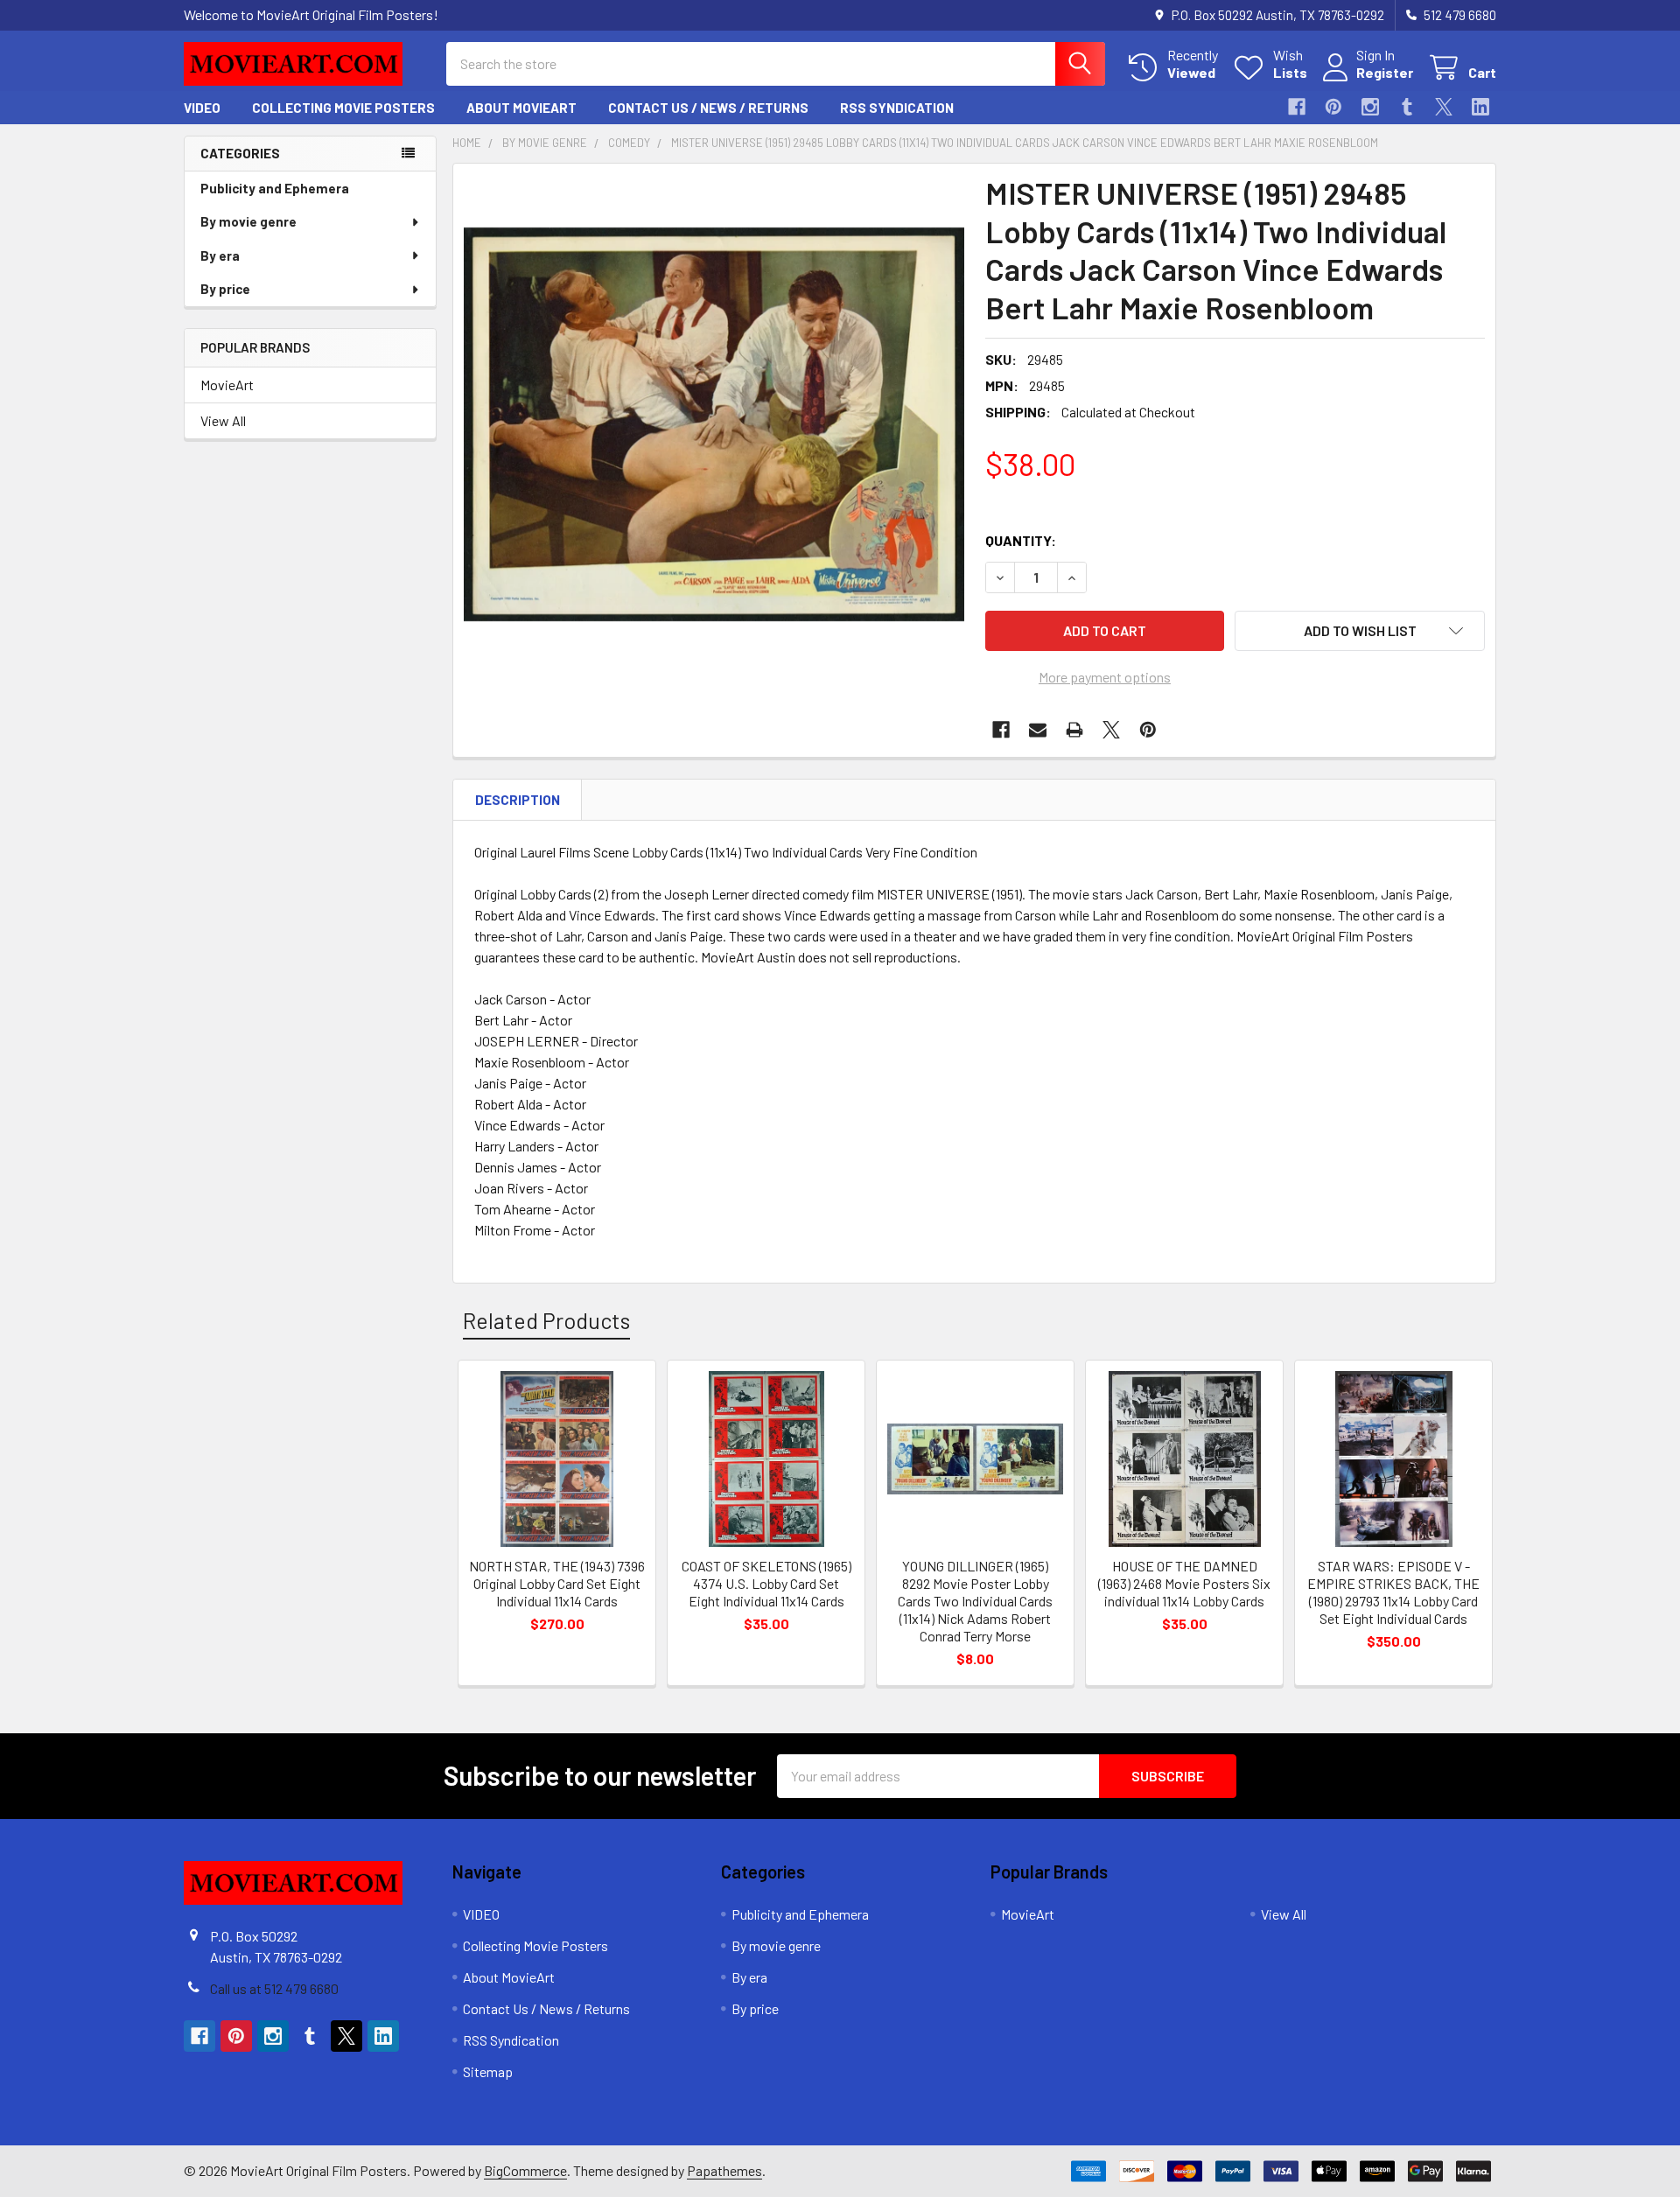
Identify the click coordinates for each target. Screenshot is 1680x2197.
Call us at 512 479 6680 (274, 1988)
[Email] (1038, 730)
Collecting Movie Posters (343, 108)
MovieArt (227, 385)
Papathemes (724, 2170)
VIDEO (202, 108)
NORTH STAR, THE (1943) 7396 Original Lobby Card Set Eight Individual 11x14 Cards (557, 1583)
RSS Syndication (897, 108)
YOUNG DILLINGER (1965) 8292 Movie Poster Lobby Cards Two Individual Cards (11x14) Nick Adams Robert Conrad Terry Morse (975, 1601)
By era (220, 255)
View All (223, 420)
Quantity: (1021, 540)
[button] (1360, 631)
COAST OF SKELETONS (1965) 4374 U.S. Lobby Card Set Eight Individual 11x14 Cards (766, 1583)
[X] (1444, 107)
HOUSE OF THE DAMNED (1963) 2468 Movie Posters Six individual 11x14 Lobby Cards (1184, 1583)
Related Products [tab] (546, 1320)
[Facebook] (1297, 107)
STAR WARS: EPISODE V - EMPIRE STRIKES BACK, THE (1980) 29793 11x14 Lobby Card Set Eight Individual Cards (1393, 1592)
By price (225, 289)
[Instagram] (1370, 107)
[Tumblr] (1407, 107)
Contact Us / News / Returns (708, 108)
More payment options (1105, 677)
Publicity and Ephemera (275, 188)
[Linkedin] (1480, 107)
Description (518, 800)
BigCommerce (525, 2170)
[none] (714, 424)
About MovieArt (521, 108)
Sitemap (488, 2071)
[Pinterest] (1333, 107)
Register (1385, 72)
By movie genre (248, 221)
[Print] (1074, 730)
